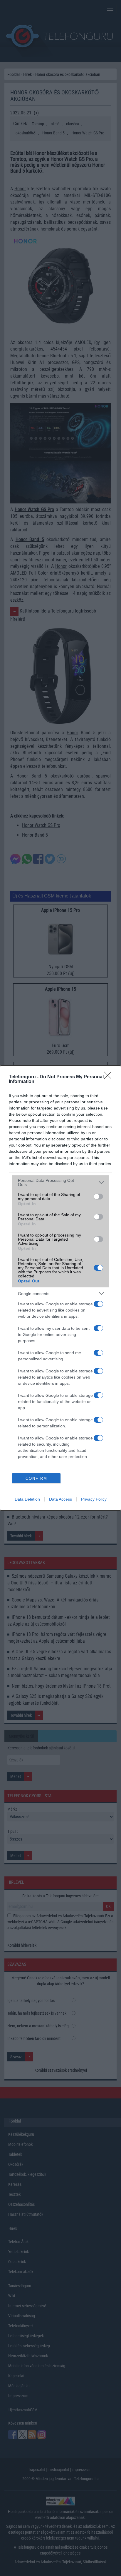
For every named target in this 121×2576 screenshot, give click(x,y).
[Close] (110, 1077)
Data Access (60, 1499)
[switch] (98, 1197)
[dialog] (60, 1288)
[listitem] (60, 1182)
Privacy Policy (94, 1499)
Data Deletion (27, 1499)
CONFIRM (36, 1478)
